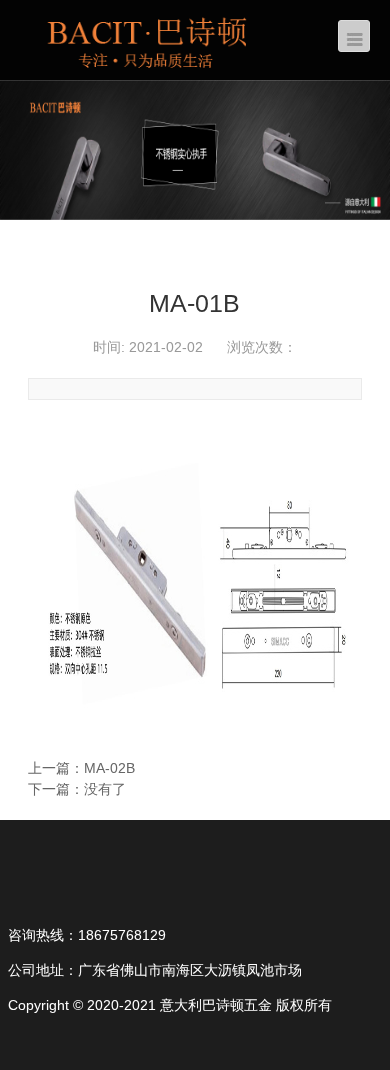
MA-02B (109, 768)
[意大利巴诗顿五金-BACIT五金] (148, 39)
